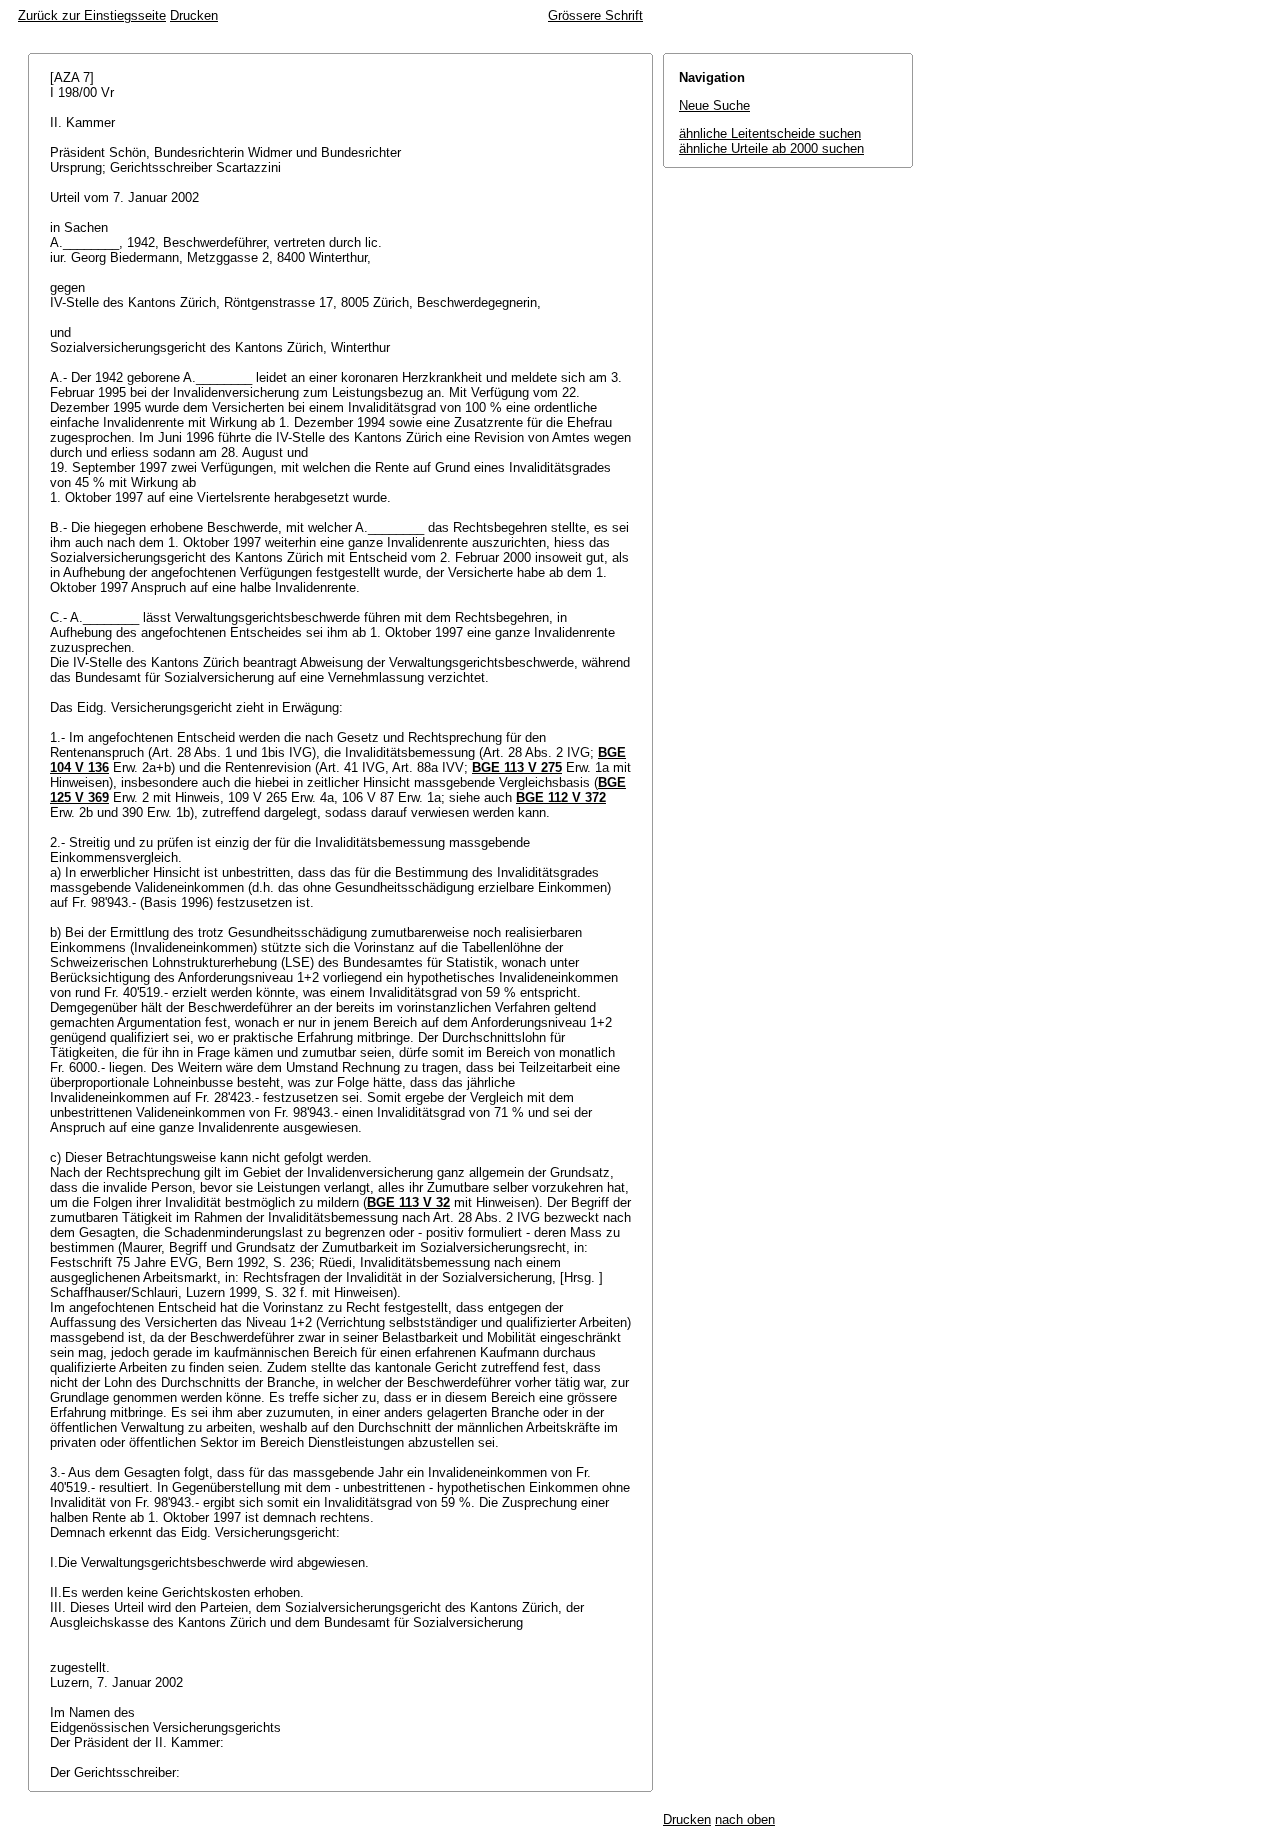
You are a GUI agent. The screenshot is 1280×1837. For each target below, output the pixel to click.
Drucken (194, 15)
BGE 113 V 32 (408, 1202)
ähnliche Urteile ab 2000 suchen (771, 148)
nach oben (745, 1819)
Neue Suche (714, 105)
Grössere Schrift (595, 15)
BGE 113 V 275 (517, 767)
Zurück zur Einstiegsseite (92, 15)
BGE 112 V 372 (561, 797)
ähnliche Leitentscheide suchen (770, 133)
